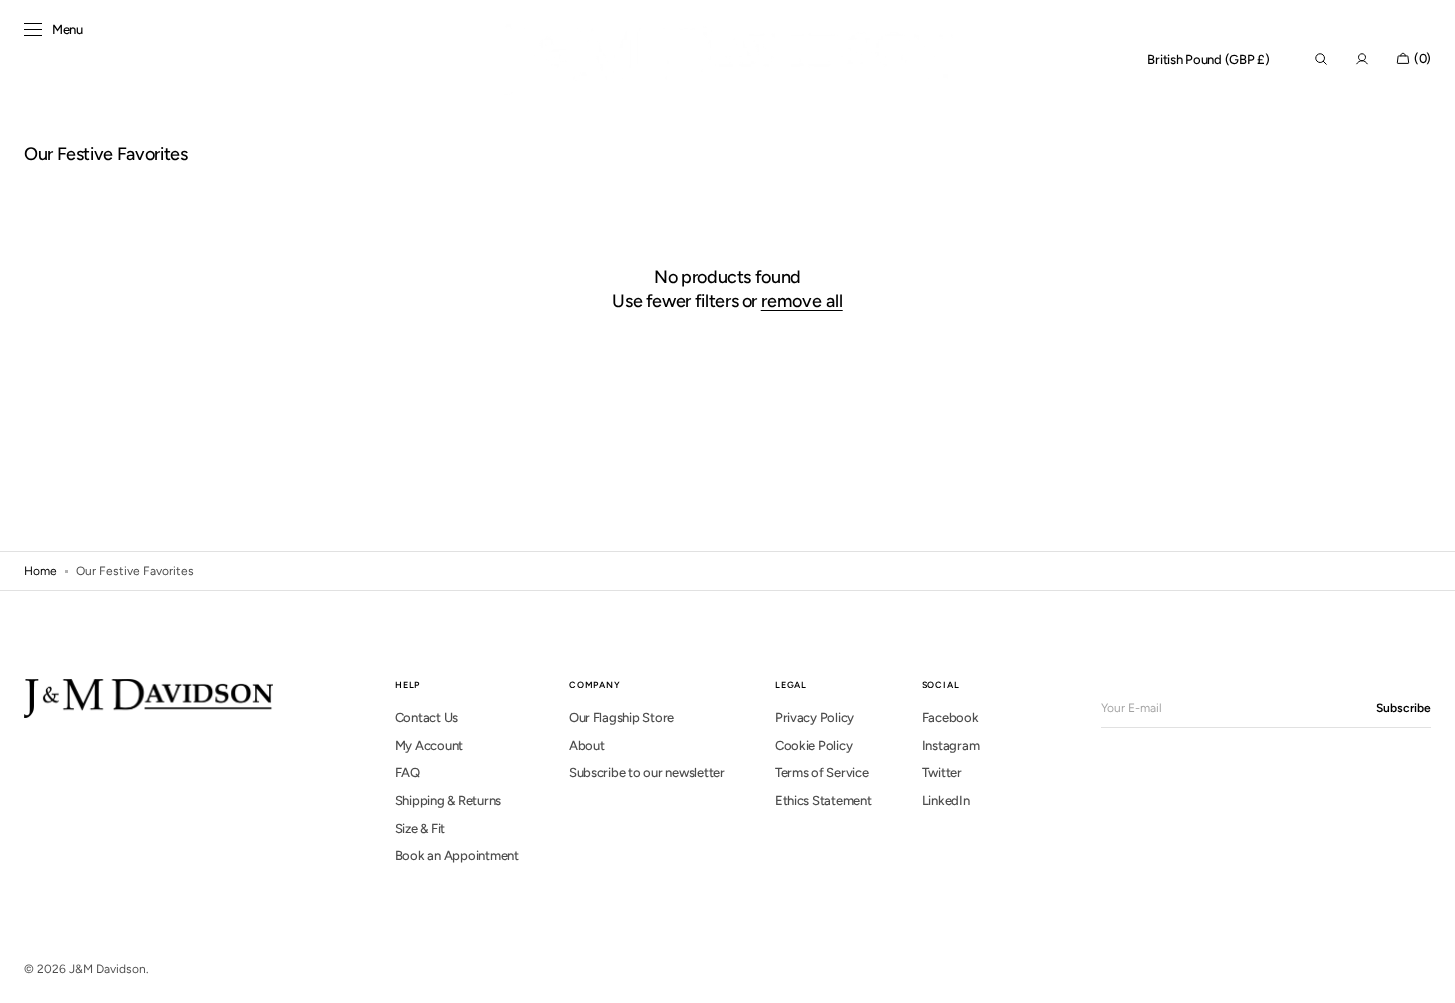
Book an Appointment (457, 855)
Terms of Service (822, 772)
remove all (802, 301)
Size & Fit (420, 828)
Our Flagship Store (621, 717)
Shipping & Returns (448, 800)
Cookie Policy (814, 745)
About (587, 745)
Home (40, 571)
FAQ (407, 772)
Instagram (951, 745)
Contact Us (426, 717)
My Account (429, 745)
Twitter (942, 772)
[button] (1208, 60)
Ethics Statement (823, 800)
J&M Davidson (107, 969)
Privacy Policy (814, 717)
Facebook (950, 717)
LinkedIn (946, 800)
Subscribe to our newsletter (647, 772)
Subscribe (1403, 708)
